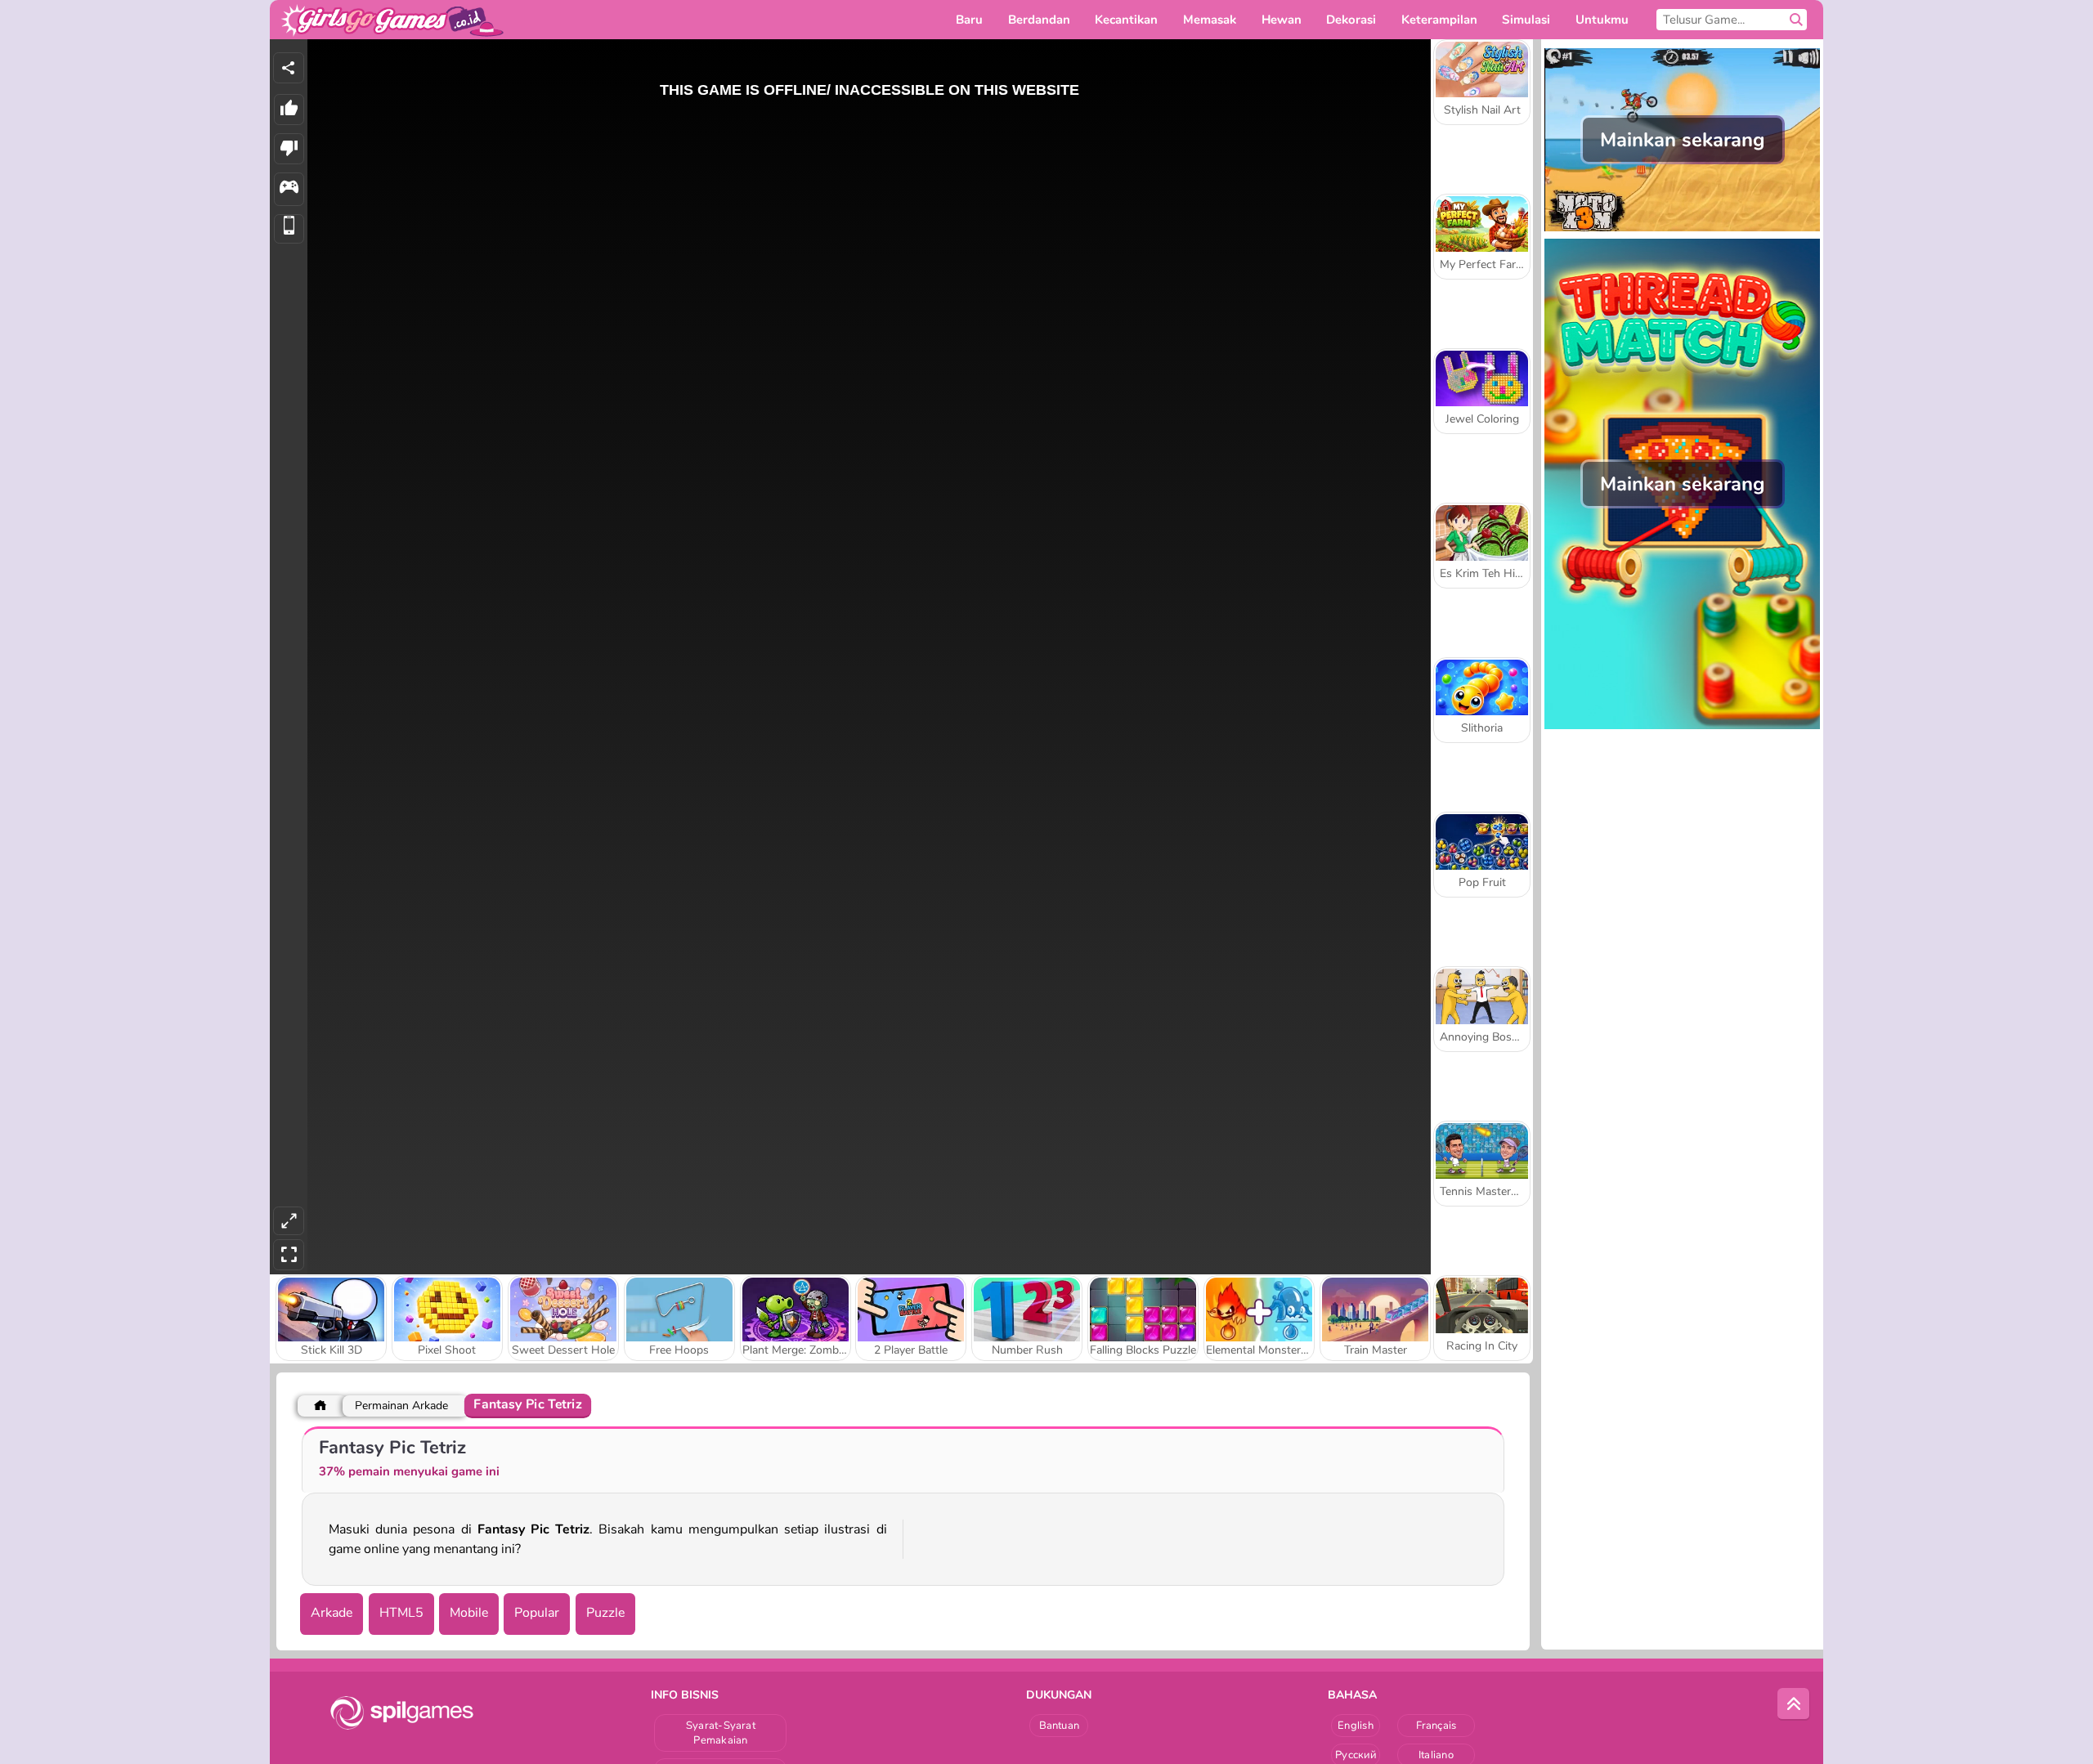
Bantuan (1060, 1726)
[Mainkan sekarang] (1682, 230)
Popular (537, 1613)
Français (1436, 1726)
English (1356, 1726)
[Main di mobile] (289, 229)
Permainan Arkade (401, 1406)
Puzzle (605, 1613)
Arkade (332, 1613)
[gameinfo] (289, 189)
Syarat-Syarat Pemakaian (721, 1733)
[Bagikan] (289, 68)
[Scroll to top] (1794, 1704)
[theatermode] (289, 1221)
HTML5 (401, 1613)
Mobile (469, 1613)
